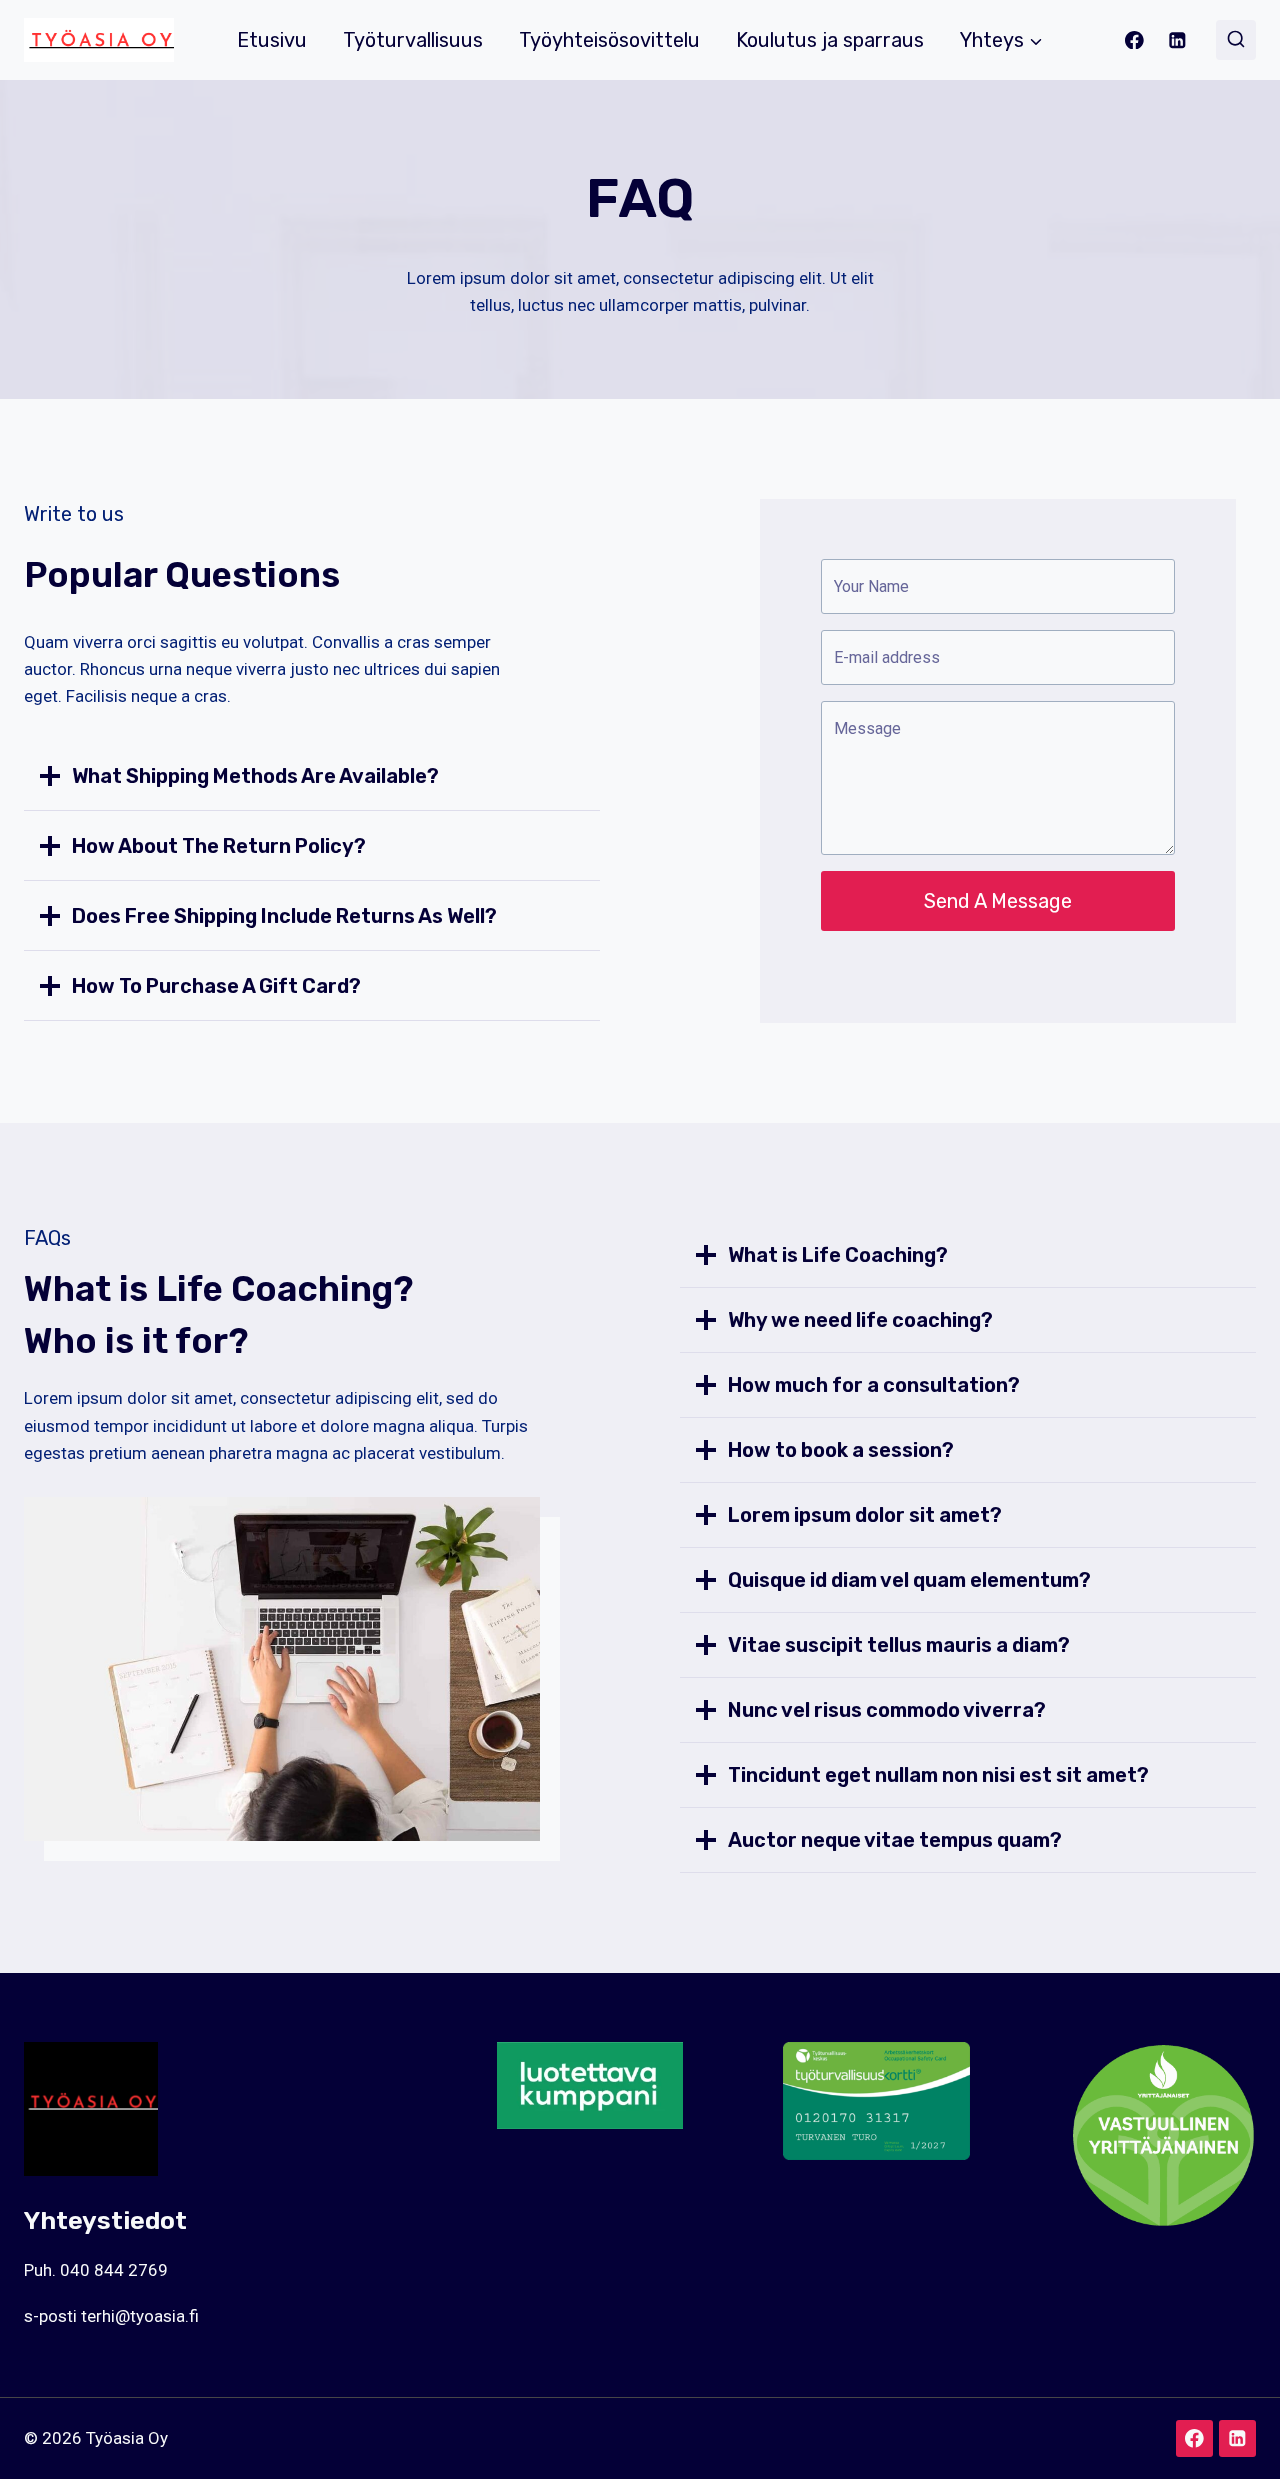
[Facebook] (1134, 39)
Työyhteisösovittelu (609, 40)
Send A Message (998, 901)
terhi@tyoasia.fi (140, 2316)
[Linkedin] (1177, 39)
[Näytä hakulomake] (1236, 40)
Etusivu (272, 40)
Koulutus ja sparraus (830, 40)
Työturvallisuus (413, 40)
